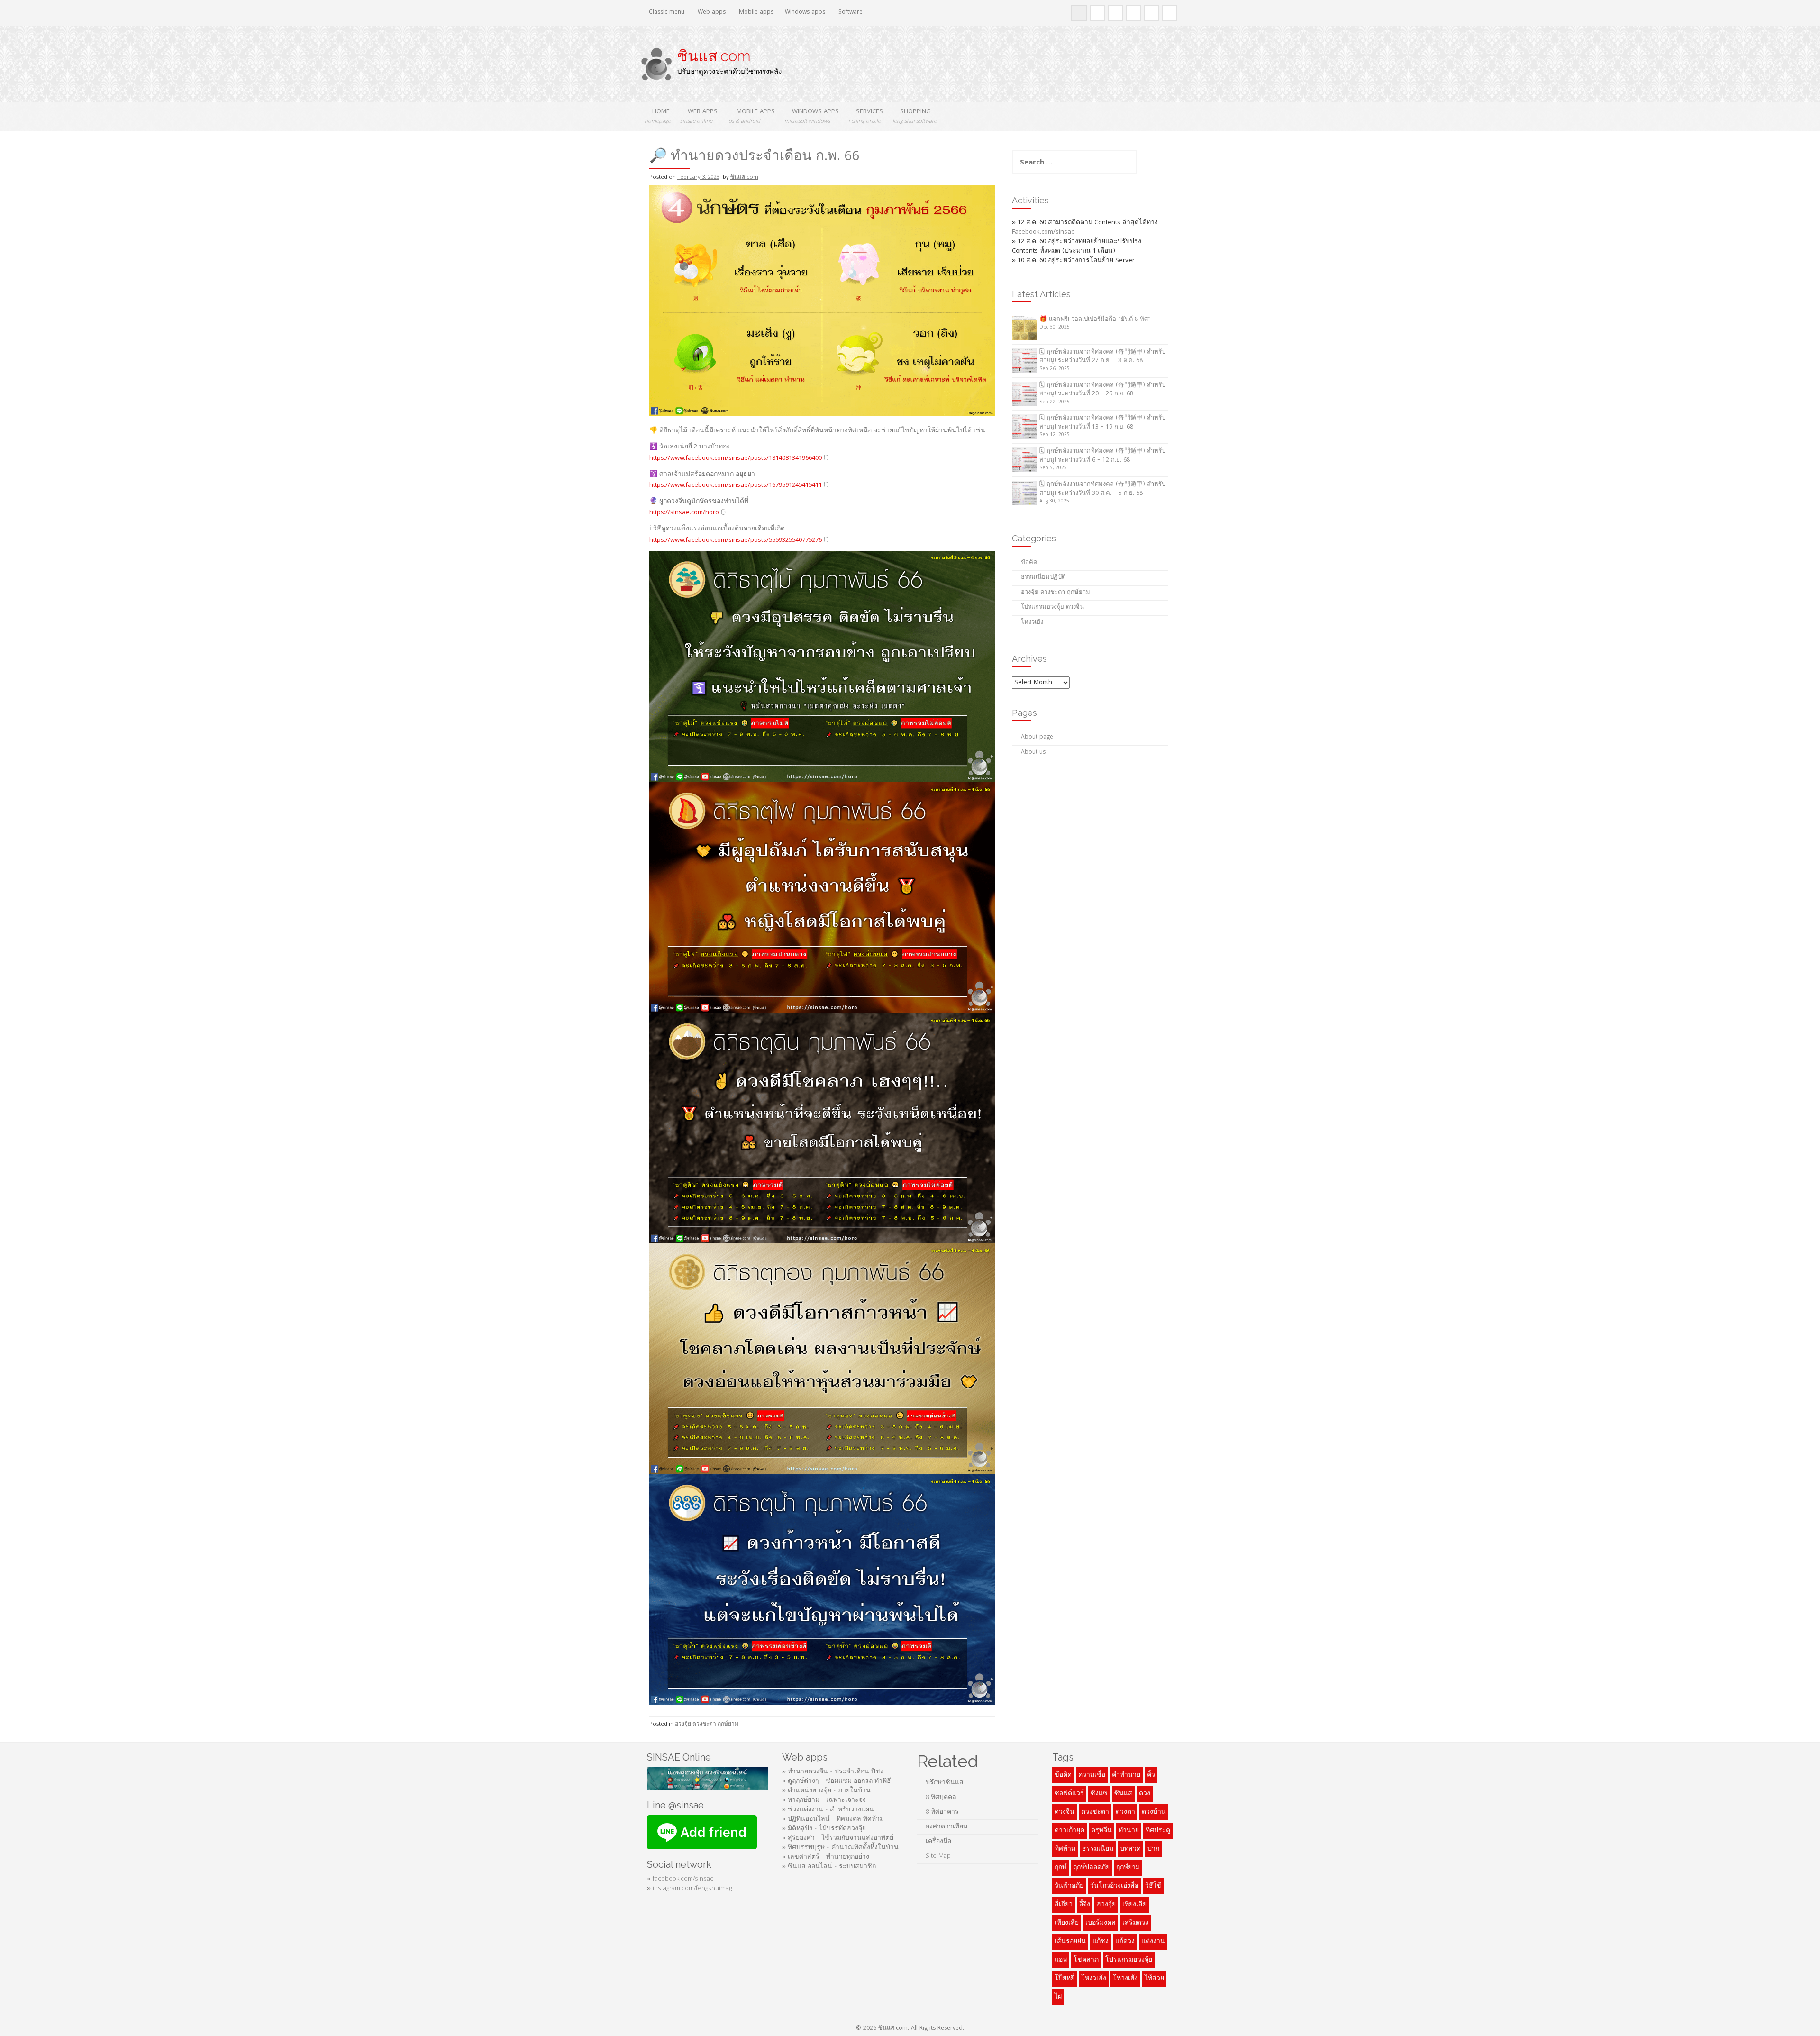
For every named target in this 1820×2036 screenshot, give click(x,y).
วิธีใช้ (1153, 1886)
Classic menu (666, 13)
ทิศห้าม (1065, 1849)
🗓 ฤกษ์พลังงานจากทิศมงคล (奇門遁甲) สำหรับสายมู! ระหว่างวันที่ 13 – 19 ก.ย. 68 (1102, 423)
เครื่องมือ (938, 1842)
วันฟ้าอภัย (1069, 1886)
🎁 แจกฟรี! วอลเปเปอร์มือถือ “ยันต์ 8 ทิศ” (1095, 320)
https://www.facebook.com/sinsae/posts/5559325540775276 (736, 540)
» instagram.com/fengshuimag (689, 1889)
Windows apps (805, 13)
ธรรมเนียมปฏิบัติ (1043, 578)
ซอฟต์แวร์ (1069, 1794)
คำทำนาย (1126, 1775)
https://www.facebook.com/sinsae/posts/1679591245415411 (736, 485)
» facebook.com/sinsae (680, 1879)
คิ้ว (1151, 1775)
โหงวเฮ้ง (1032, 623)
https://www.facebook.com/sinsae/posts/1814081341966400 (736, 458)
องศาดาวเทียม (946, 1827)
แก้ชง (1101, 1942)
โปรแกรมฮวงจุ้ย (1129, 1960)
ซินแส (1123, 1794)
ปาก (1153, 1849)
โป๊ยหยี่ (1065, 1979)
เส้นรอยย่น (1070, 1942)
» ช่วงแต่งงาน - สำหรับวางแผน (828, 1810)
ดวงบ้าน (1154, 1812)
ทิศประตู (1158, 1831)
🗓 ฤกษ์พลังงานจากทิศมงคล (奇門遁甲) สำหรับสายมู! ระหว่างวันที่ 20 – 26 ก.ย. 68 (1102, 390)
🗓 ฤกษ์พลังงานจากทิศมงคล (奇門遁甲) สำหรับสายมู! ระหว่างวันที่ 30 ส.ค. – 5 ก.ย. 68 (1102, 489)
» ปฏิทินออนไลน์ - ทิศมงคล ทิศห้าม (833, 1819)
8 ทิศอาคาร (942, 1812)
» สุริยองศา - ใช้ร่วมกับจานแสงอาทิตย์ (838, 1838)
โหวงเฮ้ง (1125, 1979)
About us (1033, 753)
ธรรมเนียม (1098, 1849)
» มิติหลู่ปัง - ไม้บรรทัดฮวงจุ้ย (824, 1829)
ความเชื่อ (1092, 1775)
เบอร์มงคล (1101, 1923)
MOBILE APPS (751, 116)
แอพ (1061, 1960)
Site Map (939, 1856)
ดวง (1145, 1794)
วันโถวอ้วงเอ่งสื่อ (1114, 1886)
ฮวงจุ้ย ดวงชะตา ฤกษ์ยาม (707, 1724)
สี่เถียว (1064, 1905)
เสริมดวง (1135, 1923)
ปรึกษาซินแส (945, 1783)
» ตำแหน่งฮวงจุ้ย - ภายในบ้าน (826, 1791)
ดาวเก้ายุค (1069, 1831)
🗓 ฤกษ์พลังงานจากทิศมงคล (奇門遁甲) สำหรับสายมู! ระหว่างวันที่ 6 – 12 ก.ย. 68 (1102, 456)
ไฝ (1058, 1997)
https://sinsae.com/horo (684, 513)
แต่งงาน (1153, 1942)
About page (1037, 737)
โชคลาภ (1086, 1960)
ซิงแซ (1099, 1794)
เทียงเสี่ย (1067, 1923)
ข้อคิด (1029, 563)
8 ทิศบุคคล (941, 1798)
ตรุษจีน (1101, 1831)
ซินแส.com (714, 56)
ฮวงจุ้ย (1106, 1905)
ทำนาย (1129, 1831)
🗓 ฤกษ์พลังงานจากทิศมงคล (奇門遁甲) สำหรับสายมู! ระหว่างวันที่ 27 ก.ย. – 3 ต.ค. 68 (1102, 357)
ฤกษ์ (1060, 1868)
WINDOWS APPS (812, 116)
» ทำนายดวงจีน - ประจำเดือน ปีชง (833, 1772)
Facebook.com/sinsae (1043, 232)
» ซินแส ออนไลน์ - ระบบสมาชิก (829, 1867)
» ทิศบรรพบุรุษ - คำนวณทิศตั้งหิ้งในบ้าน (840, 1848)
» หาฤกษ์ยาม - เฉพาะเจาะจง (824, 1800)
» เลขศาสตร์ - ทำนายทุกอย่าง (826, 1857)
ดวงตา (1125, 1812)
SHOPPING (915, 116)
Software (850, 13)
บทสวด (1130, 1849)
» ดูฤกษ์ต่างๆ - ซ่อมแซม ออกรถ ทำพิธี (837, 1781)
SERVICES (866, 116)
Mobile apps (755, 13)
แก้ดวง (1125, 1942)
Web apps (711, 13)
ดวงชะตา (1095, 1812)
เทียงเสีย (1134, 1905)
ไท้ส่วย (1154, 1979)
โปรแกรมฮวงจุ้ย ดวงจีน (1052, 607)
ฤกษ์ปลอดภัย (1091, 1868)
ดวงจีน (1065, 1812)
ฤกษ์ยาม (1128, 1868)
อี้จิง (1085, 1905)
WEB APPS (699, 116)
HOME (658, 116)
